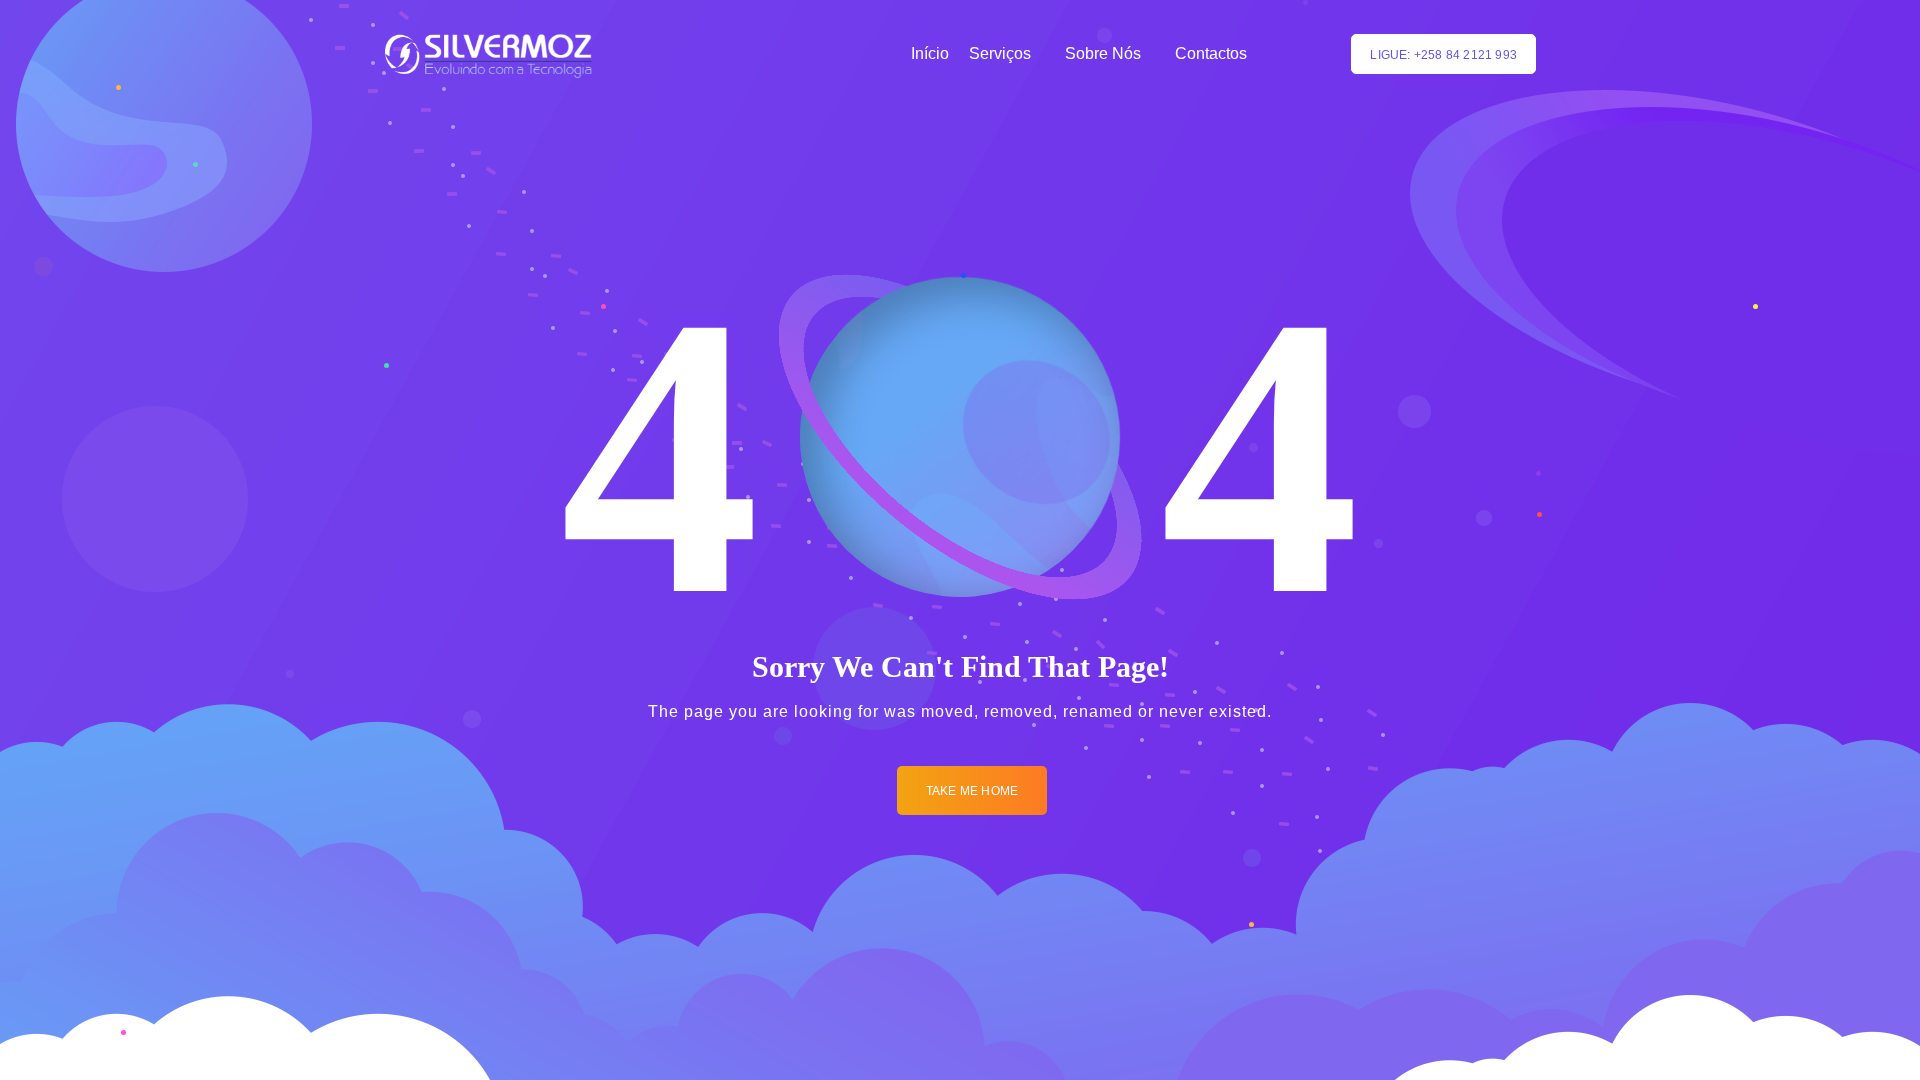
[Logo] (488, 54)
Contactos (1211, 53)
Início (930, 53)
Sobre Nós (1103, 53)
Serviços (1000, 53)
